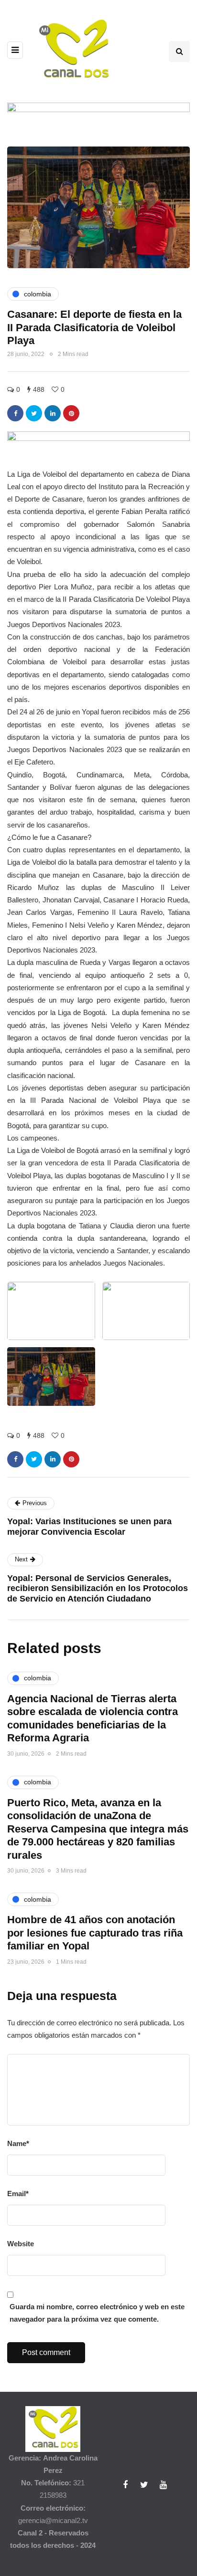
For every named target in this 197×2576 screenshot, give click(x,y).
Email (18, 2194)
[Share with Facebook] (15, 413)
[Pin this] (71, 413)
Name (18, 2143)
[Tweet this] (34, 413)
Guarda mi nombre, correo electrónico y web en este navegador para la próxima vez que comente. (97, 2313)
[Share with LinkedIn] (53, 413)
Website (21, 2244)
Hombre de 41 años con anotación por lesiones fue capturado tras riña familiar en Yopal (95, 1933)
